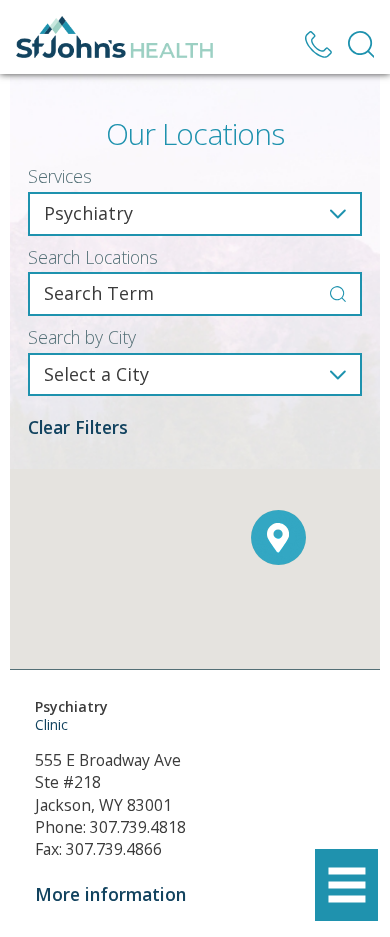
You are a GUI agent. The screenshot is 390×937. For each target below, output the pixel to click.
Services (60, 177)
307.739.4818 (138, 827)
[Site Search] (361, 44)
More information (110, 894)
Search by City (82, 338)
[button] (346, 885)
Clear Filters (78, 427)
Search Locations (93, 258)
